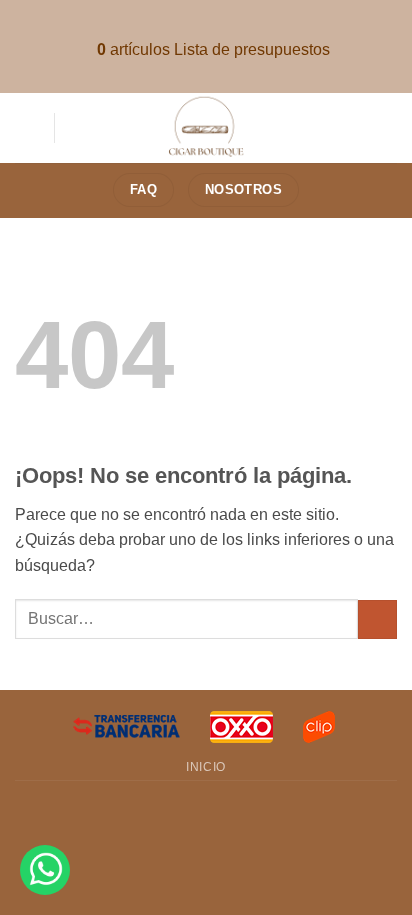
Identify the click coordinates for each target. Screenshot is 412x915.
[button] (27, 127)
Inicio (206, 767)
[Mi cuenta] (387, 128)
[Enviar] (377, 619)
